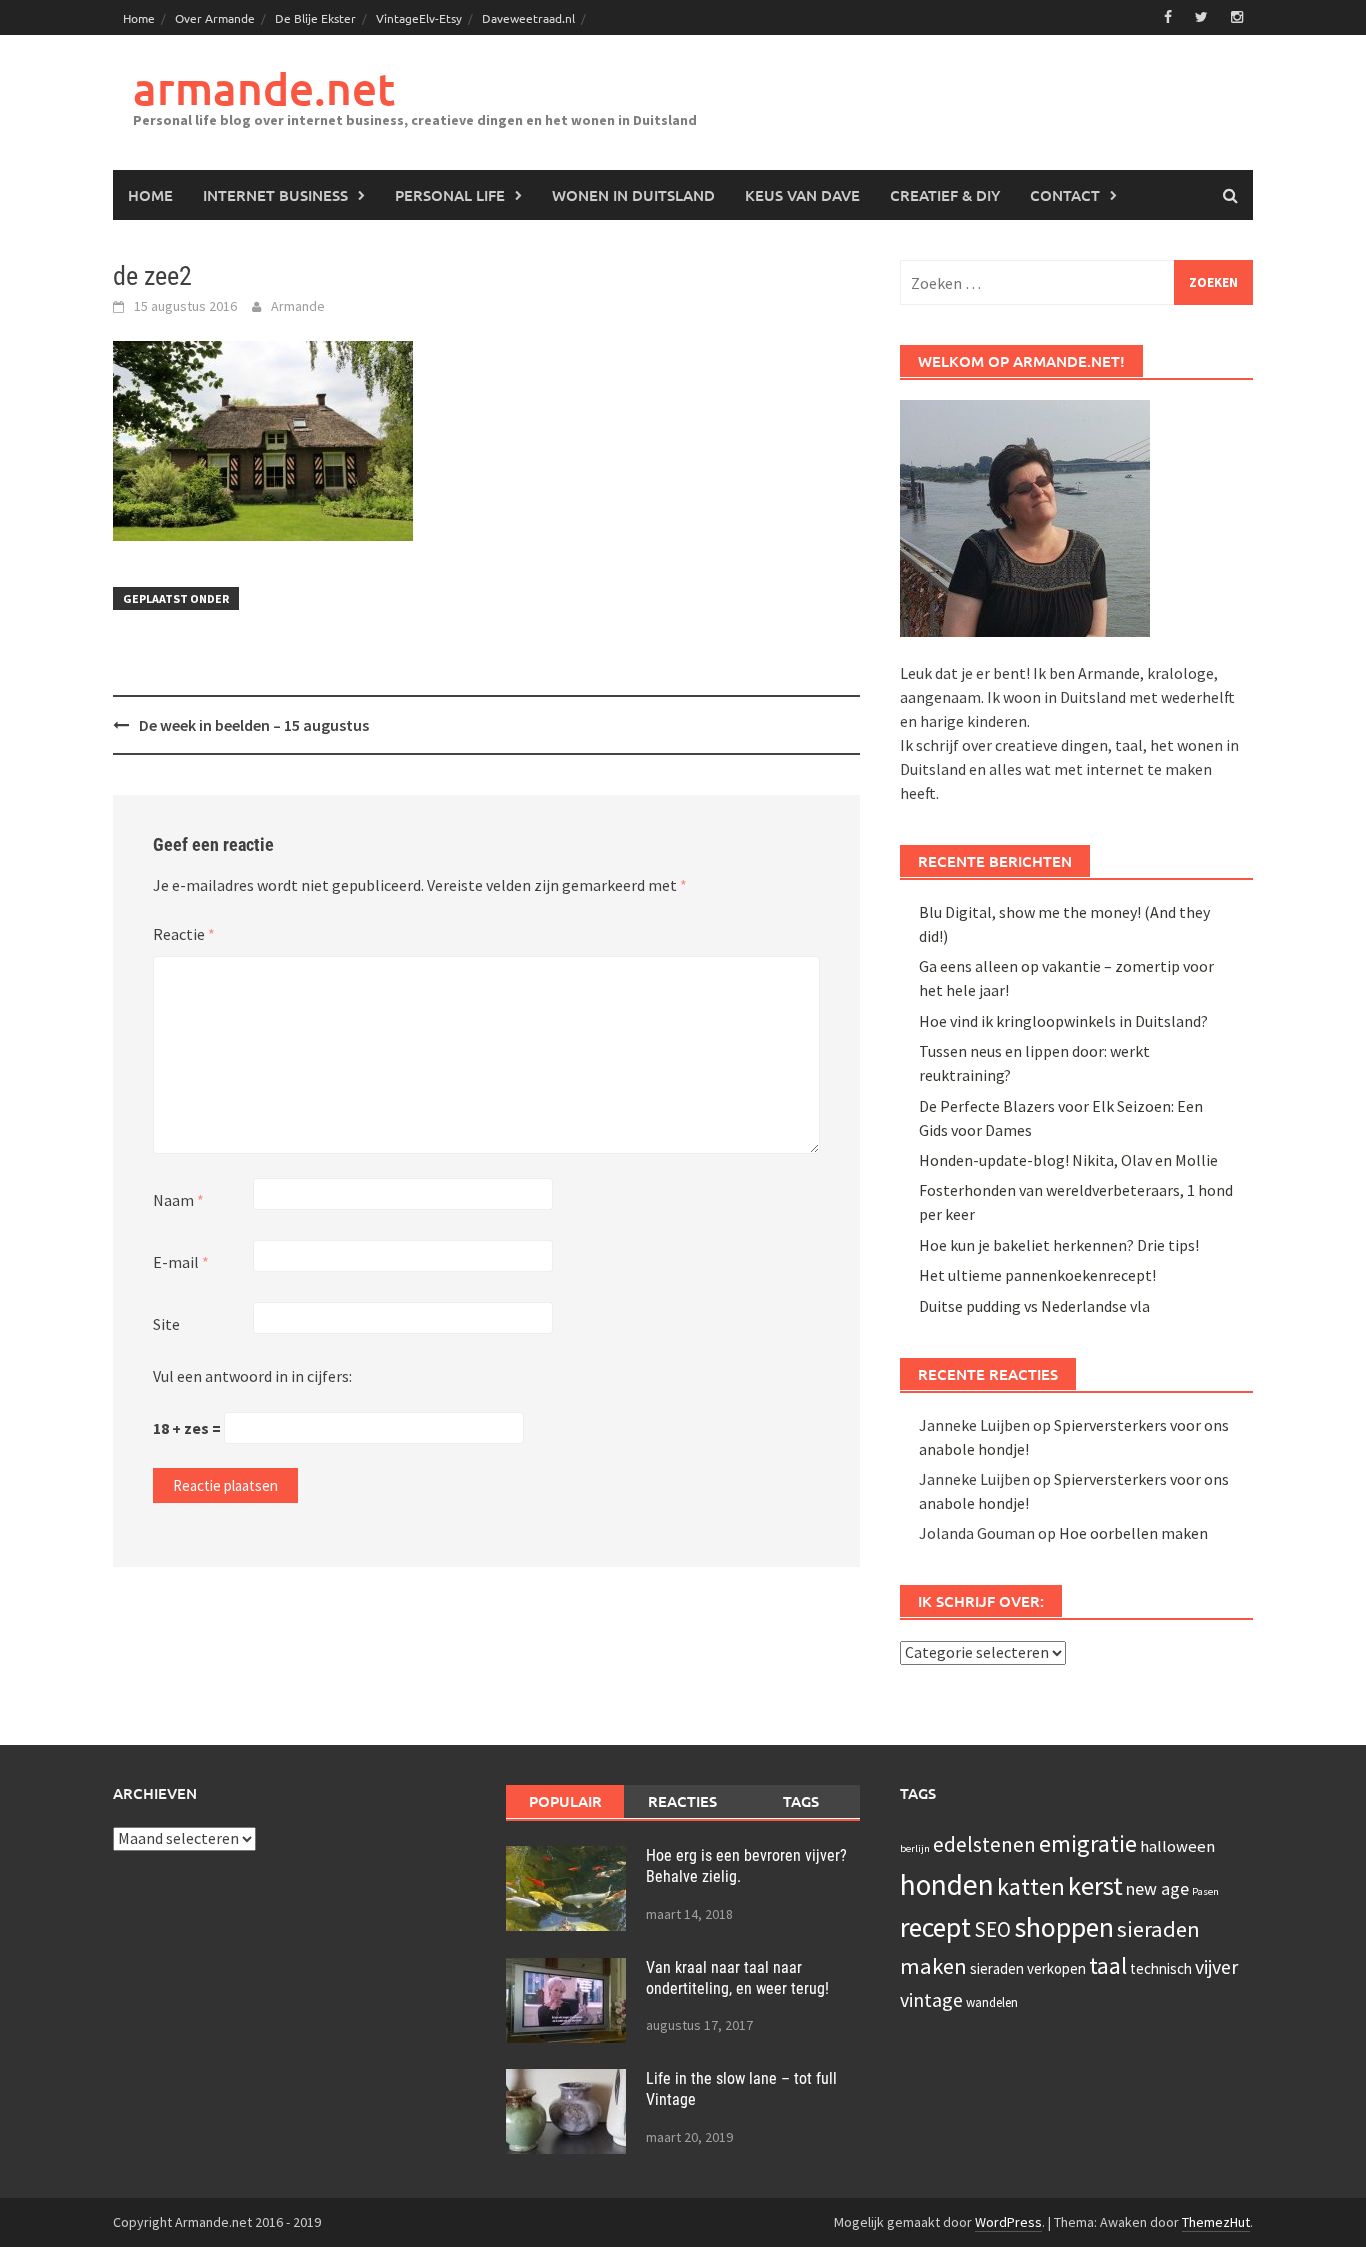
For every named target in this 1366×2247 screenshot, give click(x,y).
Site (166, 1324)
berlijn (915, 1848)
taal (1108, 1966)
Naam (178, 1200)
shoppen (1064, 1927)
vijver (1216, 1966)
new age (1157, 1888)
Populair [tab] (565, 1801)
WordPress (1008, 2222)
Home (139, 18)
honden (947, 1884)
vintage (931, 1999)
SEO (992, 1929)
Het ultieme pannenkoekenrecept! (1037, 1275)
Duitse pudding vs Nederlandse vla (1034, 1306)
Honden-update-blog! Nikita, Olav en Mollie (1068, 1160)
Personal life (450, 195)
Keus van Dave (802, 195)
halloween (1177, 1846)
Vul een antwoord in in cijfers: (252, 1376)
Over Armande (215, 18)
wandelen (992, 2002)
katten (1031, 1886)
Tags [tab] (801, 1801)
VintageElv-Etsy (419, 18)
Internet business (275, 195)
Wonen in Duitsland (633, 195)
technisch (1161, 1968)
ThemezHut (1216, 2222)
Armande (298, 306)
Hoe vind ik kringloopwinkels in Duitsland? (1063, 1021)
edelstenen (984, 1844)
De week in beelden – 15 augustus (254, 725)
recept (935, 1927)
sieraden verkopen (1028, 1968)
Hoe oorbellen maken (1133, 1533)
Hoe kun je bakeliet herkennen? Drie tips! (1059, 1245)
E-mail (181, 1262)
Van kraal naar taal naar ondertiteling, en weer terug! (737, 1978)
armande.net (264, 88)
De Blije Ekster (315, 18)
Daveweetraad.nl (528, 18)
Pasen (1205, 1891)
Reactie (184, 934)
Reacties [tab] (682, 1801)
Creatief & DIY (945, 195)
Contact (1065, 195)
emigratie (1088, 1843)
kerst (1095, 1885)
